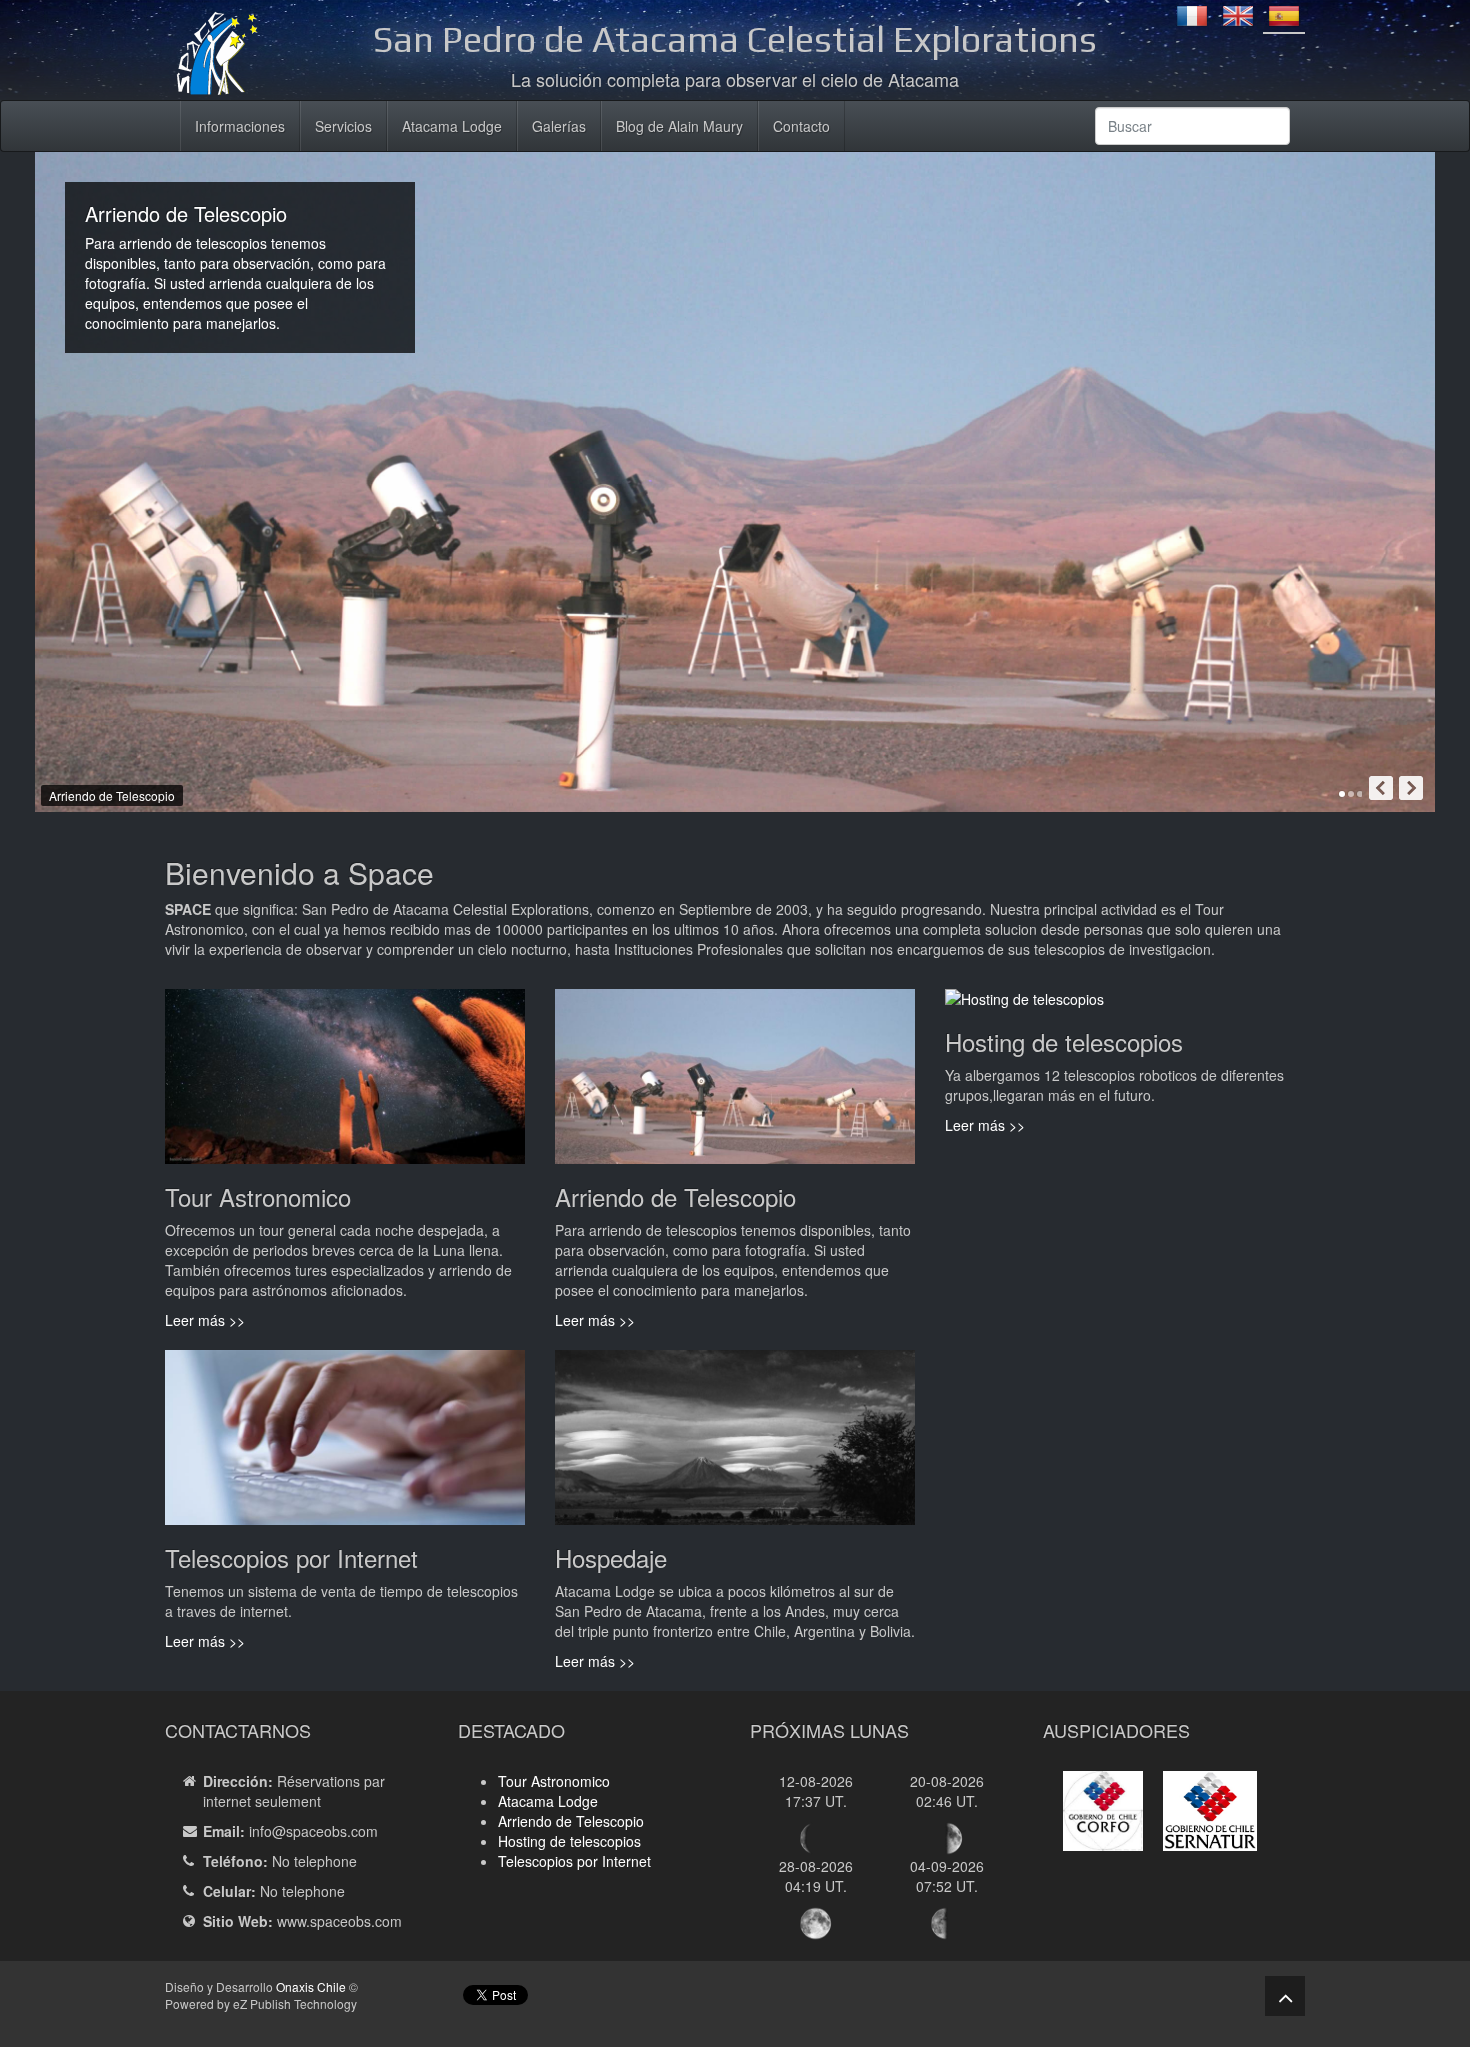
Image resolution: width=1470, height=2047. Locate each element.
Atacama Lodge (452, 126)
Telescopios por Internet (574, 1861)
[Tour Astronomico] (345, 1084)
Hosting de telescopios (569, 1841)
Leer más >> (205, 1320)
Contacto (801, 126)
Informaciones (240, 126)
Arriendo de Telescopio (571, 1821)
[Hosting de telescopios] (1024, 1007)
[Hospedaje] (735, 1445)
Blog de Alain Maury (679, 126)
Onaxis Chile (311, 1986)
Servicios (343, 126)
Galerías (559, 126)
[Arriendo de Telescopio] (735, 1084)
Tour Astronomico (554, 1781)
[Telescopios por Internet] (345, 1445)
